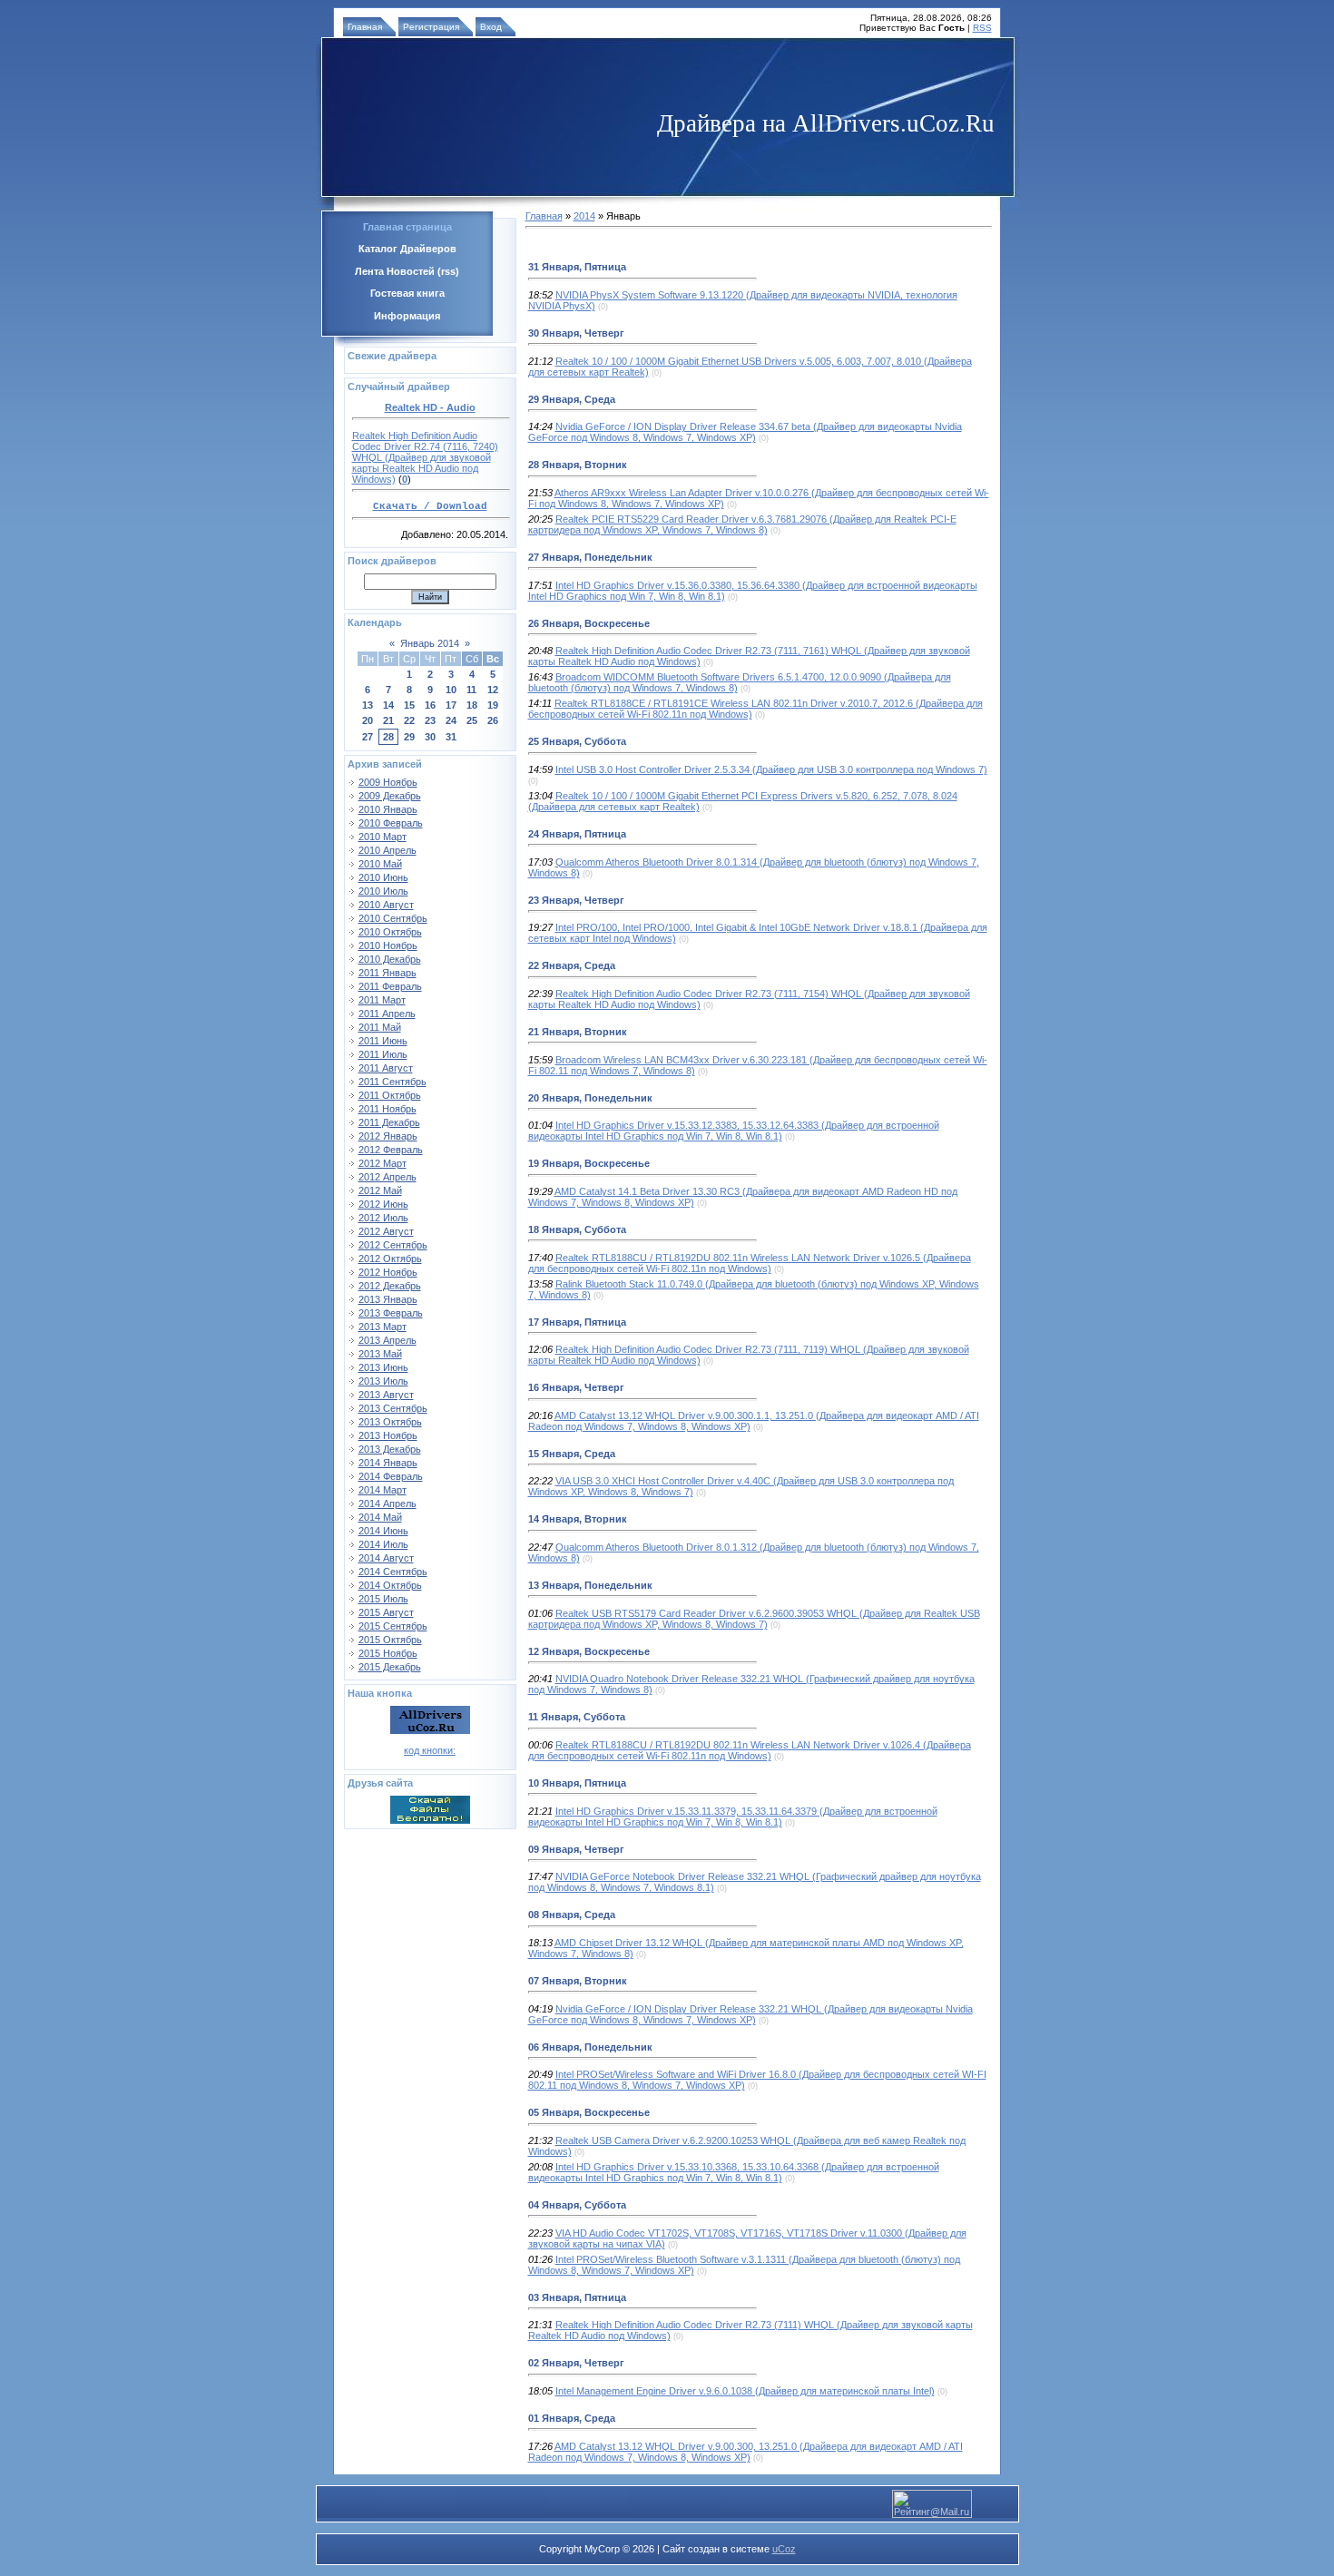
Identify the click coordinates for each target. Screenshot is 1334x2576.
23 (430, 720)
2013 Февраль (391, 1313)
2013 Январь (388, 1299)
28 (388, 737)
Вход (491, 27)
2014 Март (383, 1490)
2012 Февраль (391, 1150)
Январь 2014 (430, 643)
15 (409, 705)
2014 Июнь (383, 1531)
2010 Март (383, 837)
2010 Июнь (383, 877)
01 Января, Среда (572, 2418)
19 (493, 705)
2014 (584, 216)
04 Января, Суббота (577, 2205)
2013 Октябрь (390, 1422)
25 (472, 720)
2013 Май (380, 1354)
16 (430, 705)
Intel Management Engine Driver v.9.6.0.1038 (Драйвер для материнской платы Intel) (745, 2391)
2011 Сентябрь (392, 1082)
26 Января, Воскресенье (589, 623)
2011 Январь (387, 973)
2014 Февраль (391, 1476)
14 (388, 705)
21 (388, 720)
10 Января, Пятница (577, 1783)
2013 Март (383, 1327)
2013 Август (386, 1395)
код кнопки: (430, 1750)
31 (451, 737)
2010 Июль (383, 891)
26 (493, 720)
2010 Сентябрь (393, 918)
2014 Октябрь (390, 1585)
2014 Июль (383, 1544)
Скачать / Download (430, 506)
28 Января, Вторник (578, 465)
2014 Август (386, 1558)
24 (451, 720)
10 (451, 690)
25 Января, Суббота (577, 741)
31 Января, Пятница (577, 267)
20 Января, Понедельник (590, 1098)
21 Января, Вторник (578, 1032)
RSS (982, 28)
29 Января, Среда (572, 399)
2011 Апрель (387, 1014)
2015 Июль (383, 1599)
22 (409, 720)
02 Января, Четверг (576, 2363)
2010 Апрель (387, 850)
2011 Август (386, 1068)
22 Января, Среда (572, 965)
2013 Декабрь (390, 1449)
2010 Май (380, 864)
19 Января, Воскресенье (589, 1163)
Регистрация (431, 27)
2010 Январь (388, 809)
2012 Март (383, 1163)
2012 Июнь (383, 1204)
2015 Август (386, 1612)
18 (472, 705)
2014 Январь (388, 1463)
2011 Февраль (390, 986)
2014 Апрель (387, 1503)
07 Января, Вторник (578, 1981)
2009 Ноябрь (388, 782)
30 (430, 737)
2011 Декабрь (389, 1122)
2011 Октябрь (390, 1095)
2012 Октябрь (390, 1259)
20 (368, 720)
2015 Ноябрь (388, 1653)
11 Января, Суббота (577, 1717)
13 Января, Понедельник (590, 1585)
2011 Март (382, 1000)
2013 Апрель (387, 1340)
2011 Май (380, 1027)
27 (368, 737)
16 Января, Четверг (576, 1387)
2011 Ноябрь (387, 1109)
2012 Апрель (387, 1177)
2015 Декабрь (390, 1667)
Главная (365, 27)
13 (368, 705)
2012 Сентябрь (393, 1245)
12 (493, 690)
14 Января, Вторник (578, 1519)
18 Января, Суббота (577, 1229)
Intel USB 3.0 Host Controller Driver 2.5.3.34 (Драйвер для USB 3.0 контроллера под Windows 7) (771, 769)
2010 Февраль (391, 823)
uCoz (784, 2549)
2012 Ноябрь (388, 1272)
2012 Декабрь (390, 1286)
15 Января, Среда (572, 1454)
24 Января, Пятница (577, 834)
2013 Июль (383, 1381)
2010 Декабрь (390, 959)
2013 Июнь (383, 1367)
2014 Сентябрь (393, 1572)
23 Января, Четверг (576, 900)
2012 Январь (388, 1136)
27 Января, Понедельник (590, 557)
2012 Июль (383, 1218)
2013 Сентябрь (393, 1408)
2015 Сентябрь (393, 1626)
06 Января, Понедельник (590, 2047)
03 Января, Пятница (577, 2297)
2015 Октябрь (390, 1640)
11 (471, 690)
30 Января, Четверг (576, 333)
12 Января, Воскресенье (589, 1651)
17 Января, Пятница (577, 1322)
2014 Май (380, 1517)
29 (409, 737)
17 (451, 705)
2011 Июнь (383, 1041)
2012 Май (380, 1190)
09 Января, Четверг (576, 1849)
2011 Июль (383, 1054)
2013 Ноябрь (388, 1435)
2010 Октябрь (390, 932)
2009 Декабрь (390, 796)
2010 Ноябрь (388, 945)
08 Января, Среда (572, 1915)
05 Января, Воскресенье (589, 2112)
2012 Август (386, 1231)
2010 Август (386, 905)
